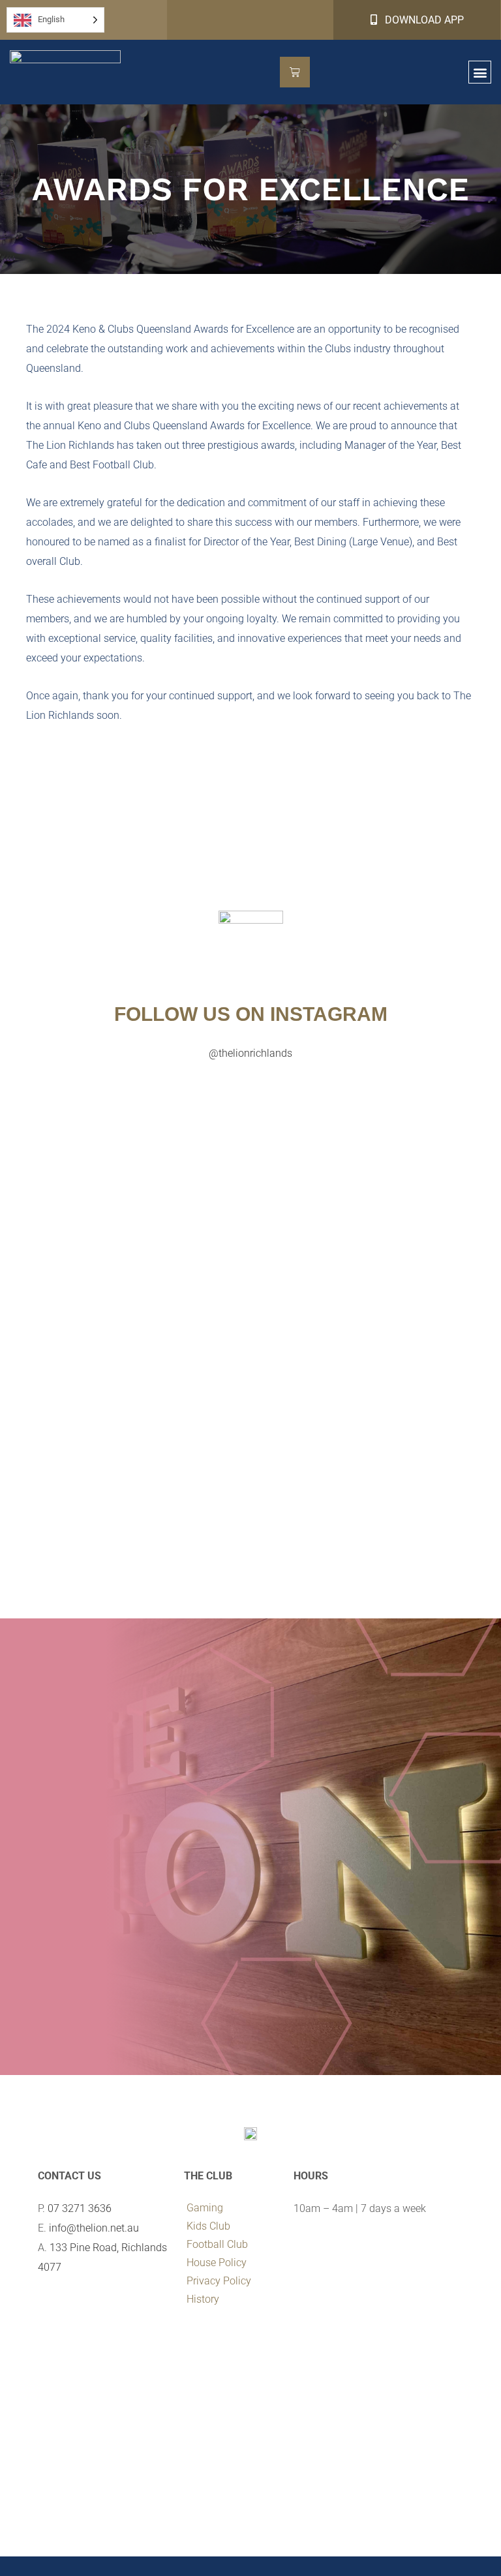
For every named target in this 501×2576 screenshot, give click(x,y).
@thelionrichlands (250, 1053)
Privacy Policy (219, 2281)
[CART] (295, 72)
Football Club (217, 2244)
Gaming (205, 2208)
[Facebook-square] (46, 2307)
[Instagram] (66, 2307)
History (203, 2299)
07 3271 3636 (80, 2208)
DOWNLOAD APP (420, 20)
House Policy (217, 2263)
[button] (480, 72)
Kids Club (208, 2226)
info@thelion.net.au (94, 2228)
